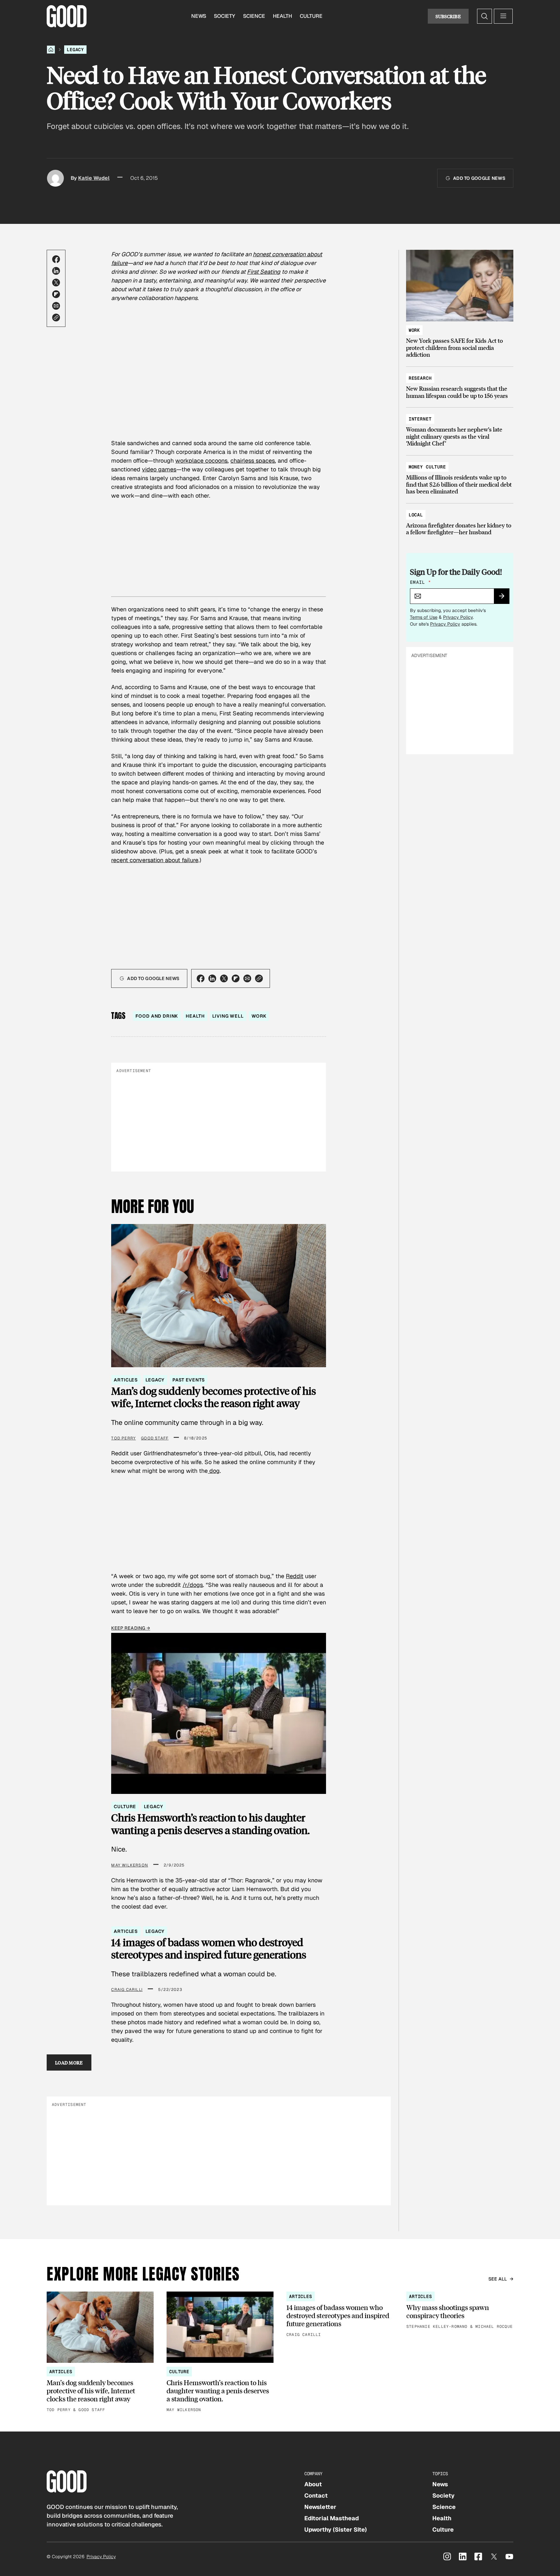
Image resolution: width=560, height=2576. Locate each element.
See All (498, 2279)
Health (282, 16)
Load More (69, 2062)
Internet (420, 419)
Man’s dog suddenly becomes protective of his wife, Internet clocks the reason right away (214, 1397)
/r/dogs (193, 1585)
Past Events (188, 1380)
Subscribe (448, 16)
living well (228, 1016)
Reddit (295, 1576)
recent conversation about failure (155, 860)
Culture (311, 16)
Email (420, 582)
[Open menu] (503, 16)
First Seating (264, 272)
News (199, 16)
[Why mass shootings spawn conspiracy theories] (460, 2311)
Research (420, 378)
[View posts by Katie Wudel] (55, 178)
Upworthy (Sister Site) (336, 2530)
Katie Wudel (94, 178)
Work (414, 330)
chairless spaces (253, 461)
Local (416, 515)
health (195, 1016)
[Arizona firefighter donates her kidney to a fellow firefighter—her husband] (460, 520)
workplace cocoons (201, 461)
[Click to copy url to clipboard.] (56, 318)
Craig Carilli (127, 1990)
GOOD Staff (155, 1438)
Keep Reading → (131, 1628)
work (259, 1016)
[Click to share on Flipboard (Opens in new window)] (56, 294)
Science (254, 16)
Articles (126, 1380)
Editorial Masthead (332, 2518)
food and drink (157, 1016)
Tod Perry (123, 1438)
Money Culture (427, 467)
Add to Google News (479, 178)
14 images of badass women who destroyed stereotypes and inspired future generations (209, 1949)
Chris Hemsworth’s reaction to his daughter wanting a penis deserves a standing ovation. (210, 1824)
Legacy (75, 50)
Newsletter (320, 2507)
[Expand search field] (484, 16)
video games (159, 469)
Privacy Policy (458, 617)
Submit (504, 598)
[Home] (51, 50)
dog (214, 1471)
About (313, 2484)
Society (225, 16)
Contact (316, 2495)
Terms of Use (424, 617)
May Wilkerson (130, 1865)
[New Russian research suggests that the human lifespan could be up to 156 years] (460, 384)
